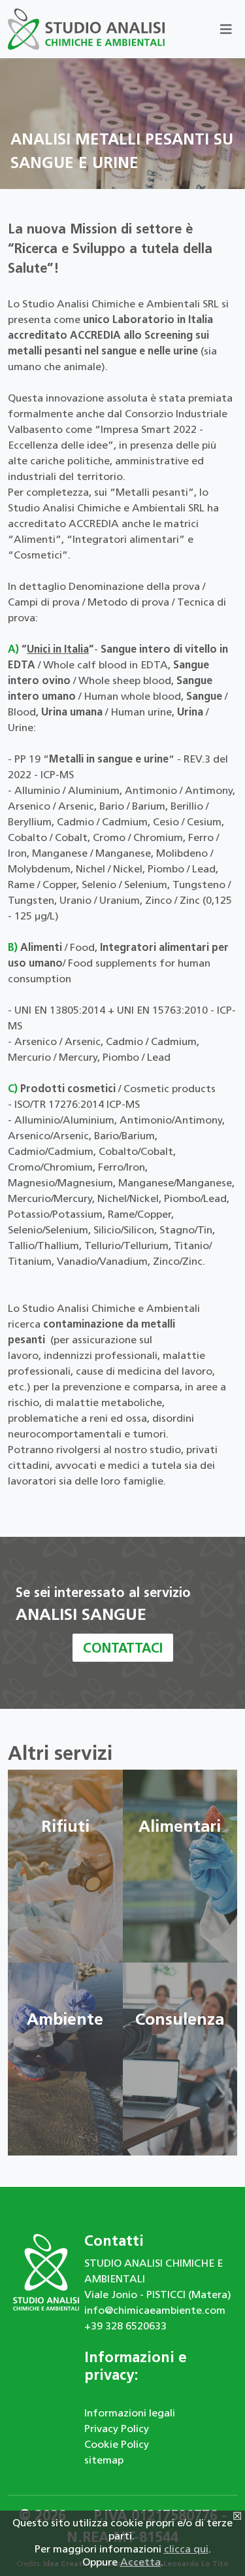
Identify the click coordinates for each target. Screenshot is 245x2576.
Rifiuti (65, 1828)
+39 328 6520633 (125, 2327)
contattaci (123, 1649)
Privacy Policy (117, 2430)
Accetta (140, 2563)
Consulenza (180, 2020)
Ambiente (65, 2020)
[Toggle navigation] (226, 29)
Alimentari (180, 1828)
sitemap (104, 2461)
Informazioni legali (130, 2414)
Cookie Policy (117, 2445)
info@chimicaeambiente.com (155, 2311)
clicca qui (186, 2550)
